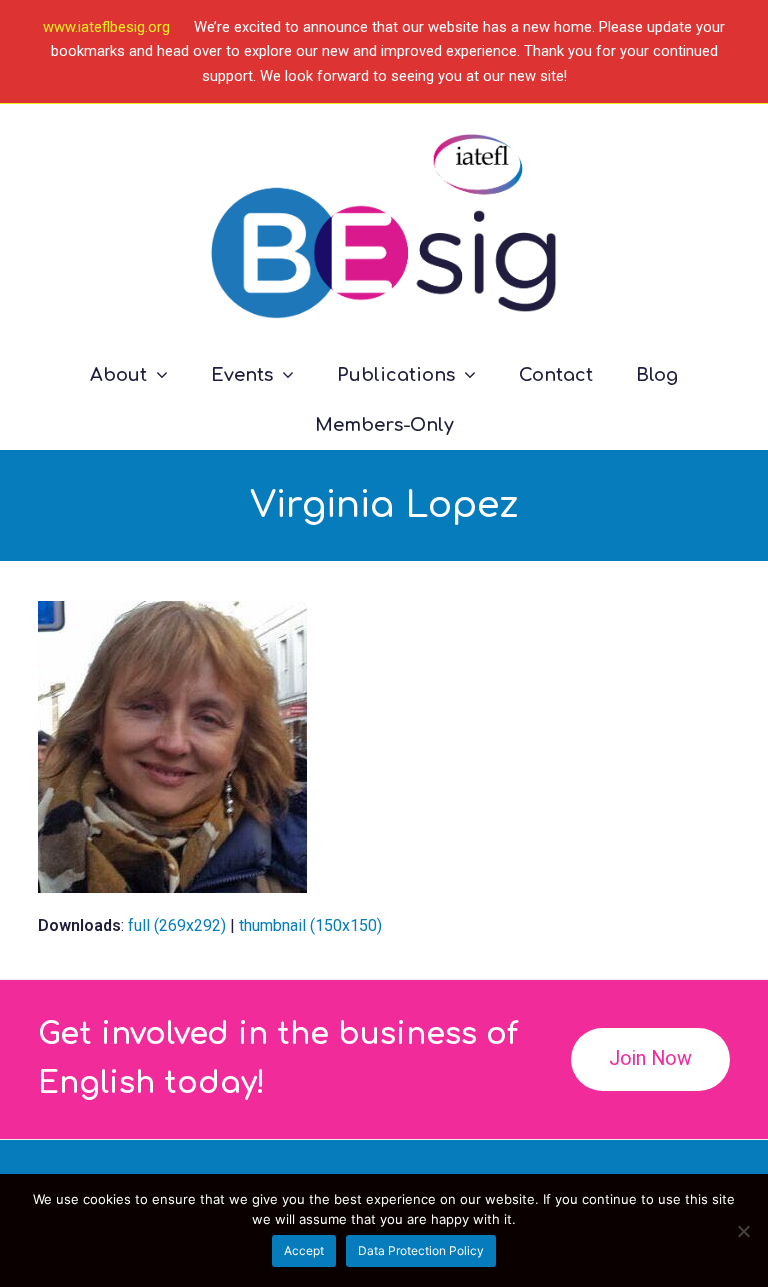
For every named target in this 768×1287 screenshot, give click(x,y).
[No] (743, 1231)
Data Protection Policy (421, 1250)
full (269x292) (177, 925)
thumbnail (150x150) (310, 925)
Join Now (650, 1058)
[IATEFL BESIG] (383, 226)
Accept (304, 1250)
